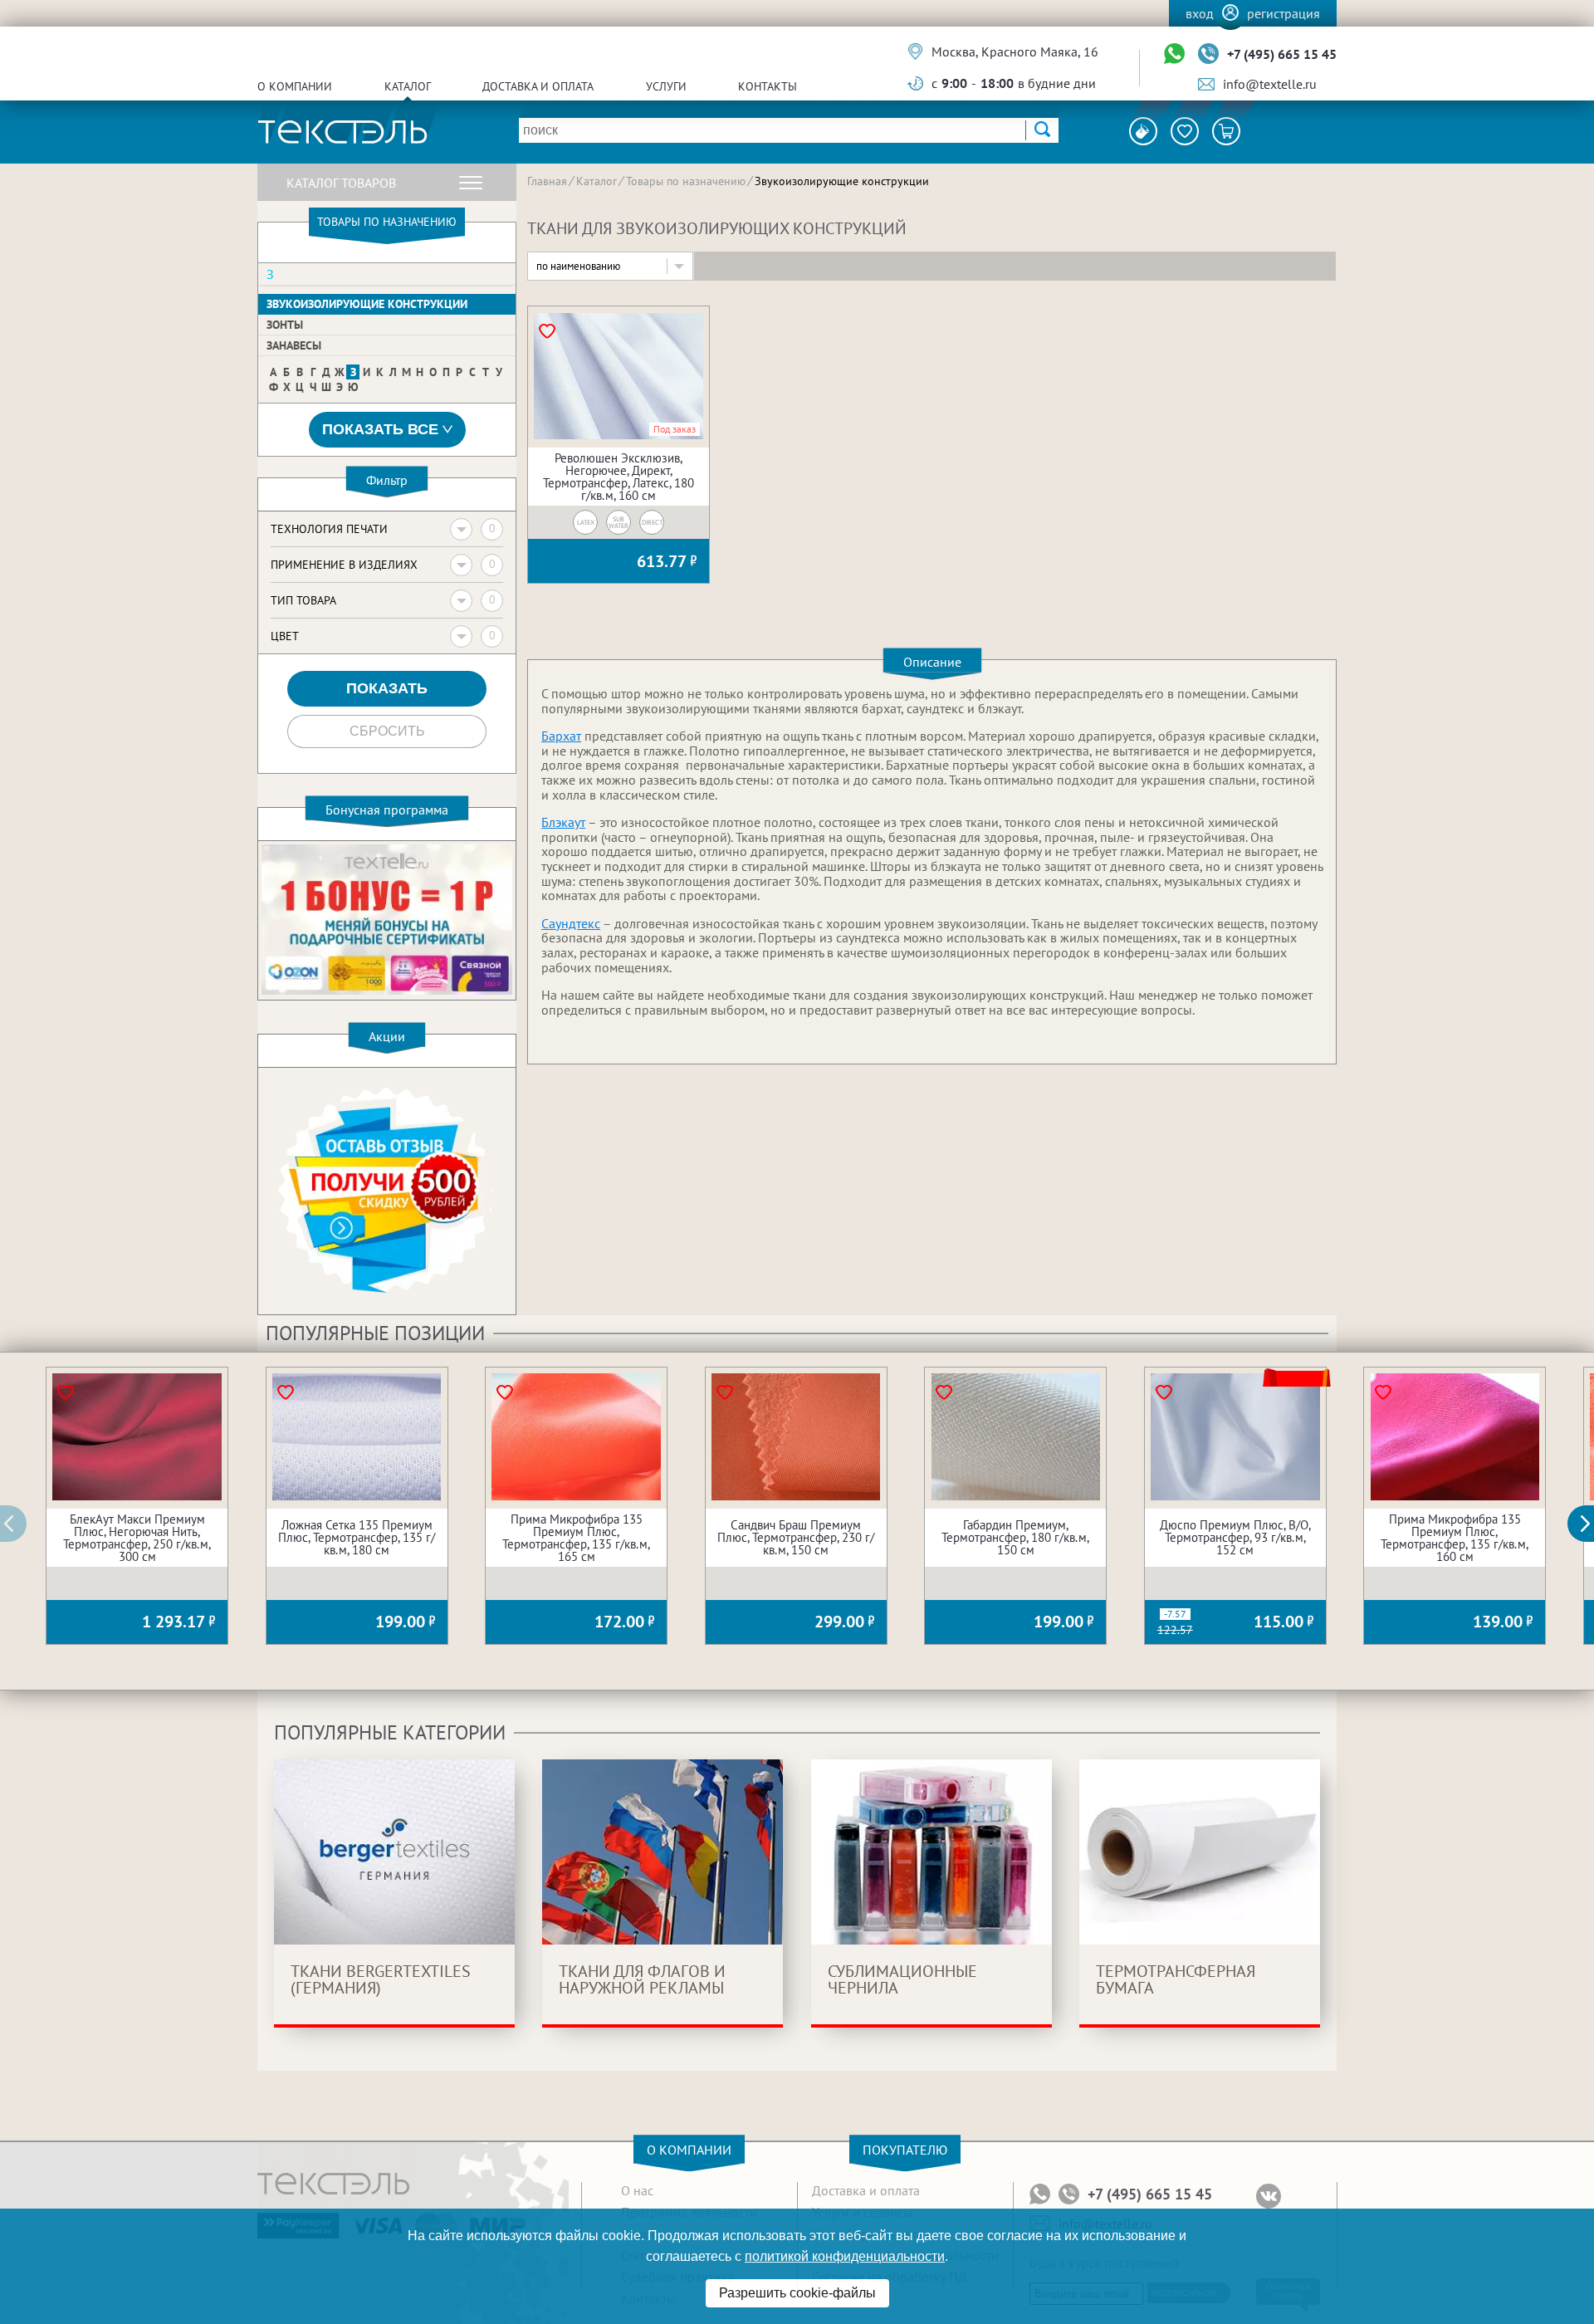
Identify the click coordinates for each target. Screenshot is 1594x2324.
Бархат (561, 736)
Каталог (408, 86)
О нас (637, 2190)
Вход (1200, 13)
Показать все (380, 429)
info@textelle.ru (1270, 84)
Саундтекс (571, 923)
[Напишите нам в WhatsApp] (1174, 54)
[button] (1590, 1524)
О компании (295, 86)
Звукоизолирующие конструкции (367, 304)
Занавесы (294, 345)
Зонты (285, 325)
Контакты (768, 86)
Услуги (666, 86)
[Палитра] (1143, 131)
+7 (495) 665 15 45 (1282, 54)
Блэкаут (563, 822)
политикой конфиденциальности (845, 2256)
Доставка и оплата (538, 86)
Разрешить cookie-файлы (797, 2293)
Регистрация (1284, 13)
